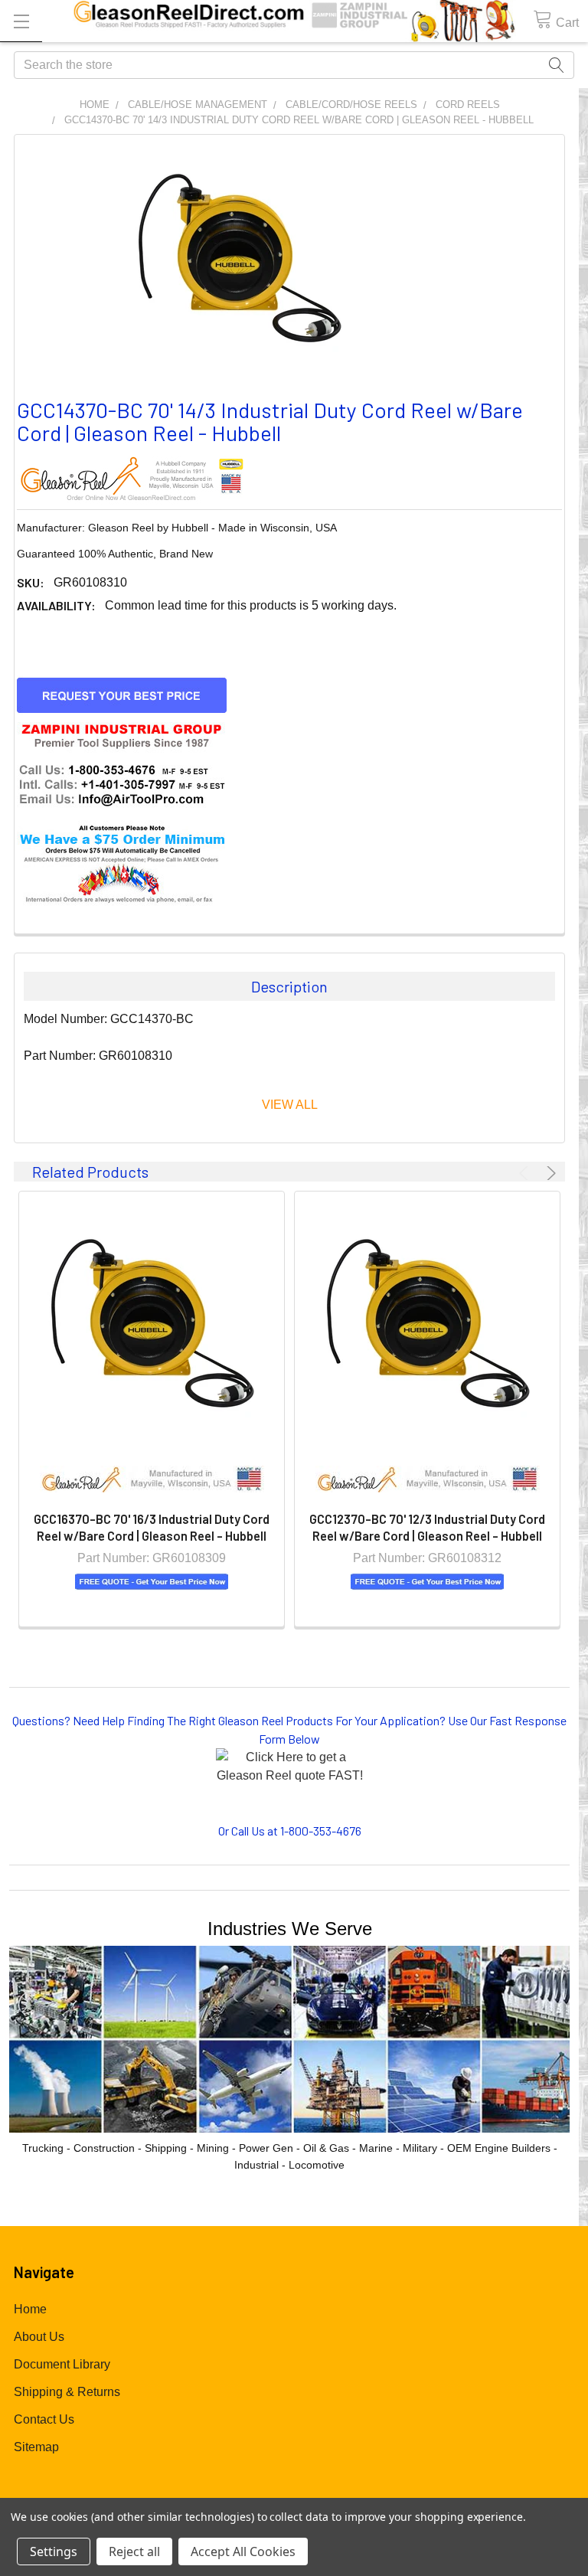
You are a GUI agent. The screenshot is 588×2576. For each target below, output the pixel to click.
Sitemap (36, 2447)
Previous (526, 1173)
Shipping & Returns (67, 2392)
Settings (54, 2551)
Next (549, 1173)
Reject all (134, 2551)
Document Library (62, 2364)
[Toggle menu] (21, 21)
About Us (39, 2337)
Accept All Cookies (243, 2551)
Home (30, 2309)
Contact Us (44, 2419)
